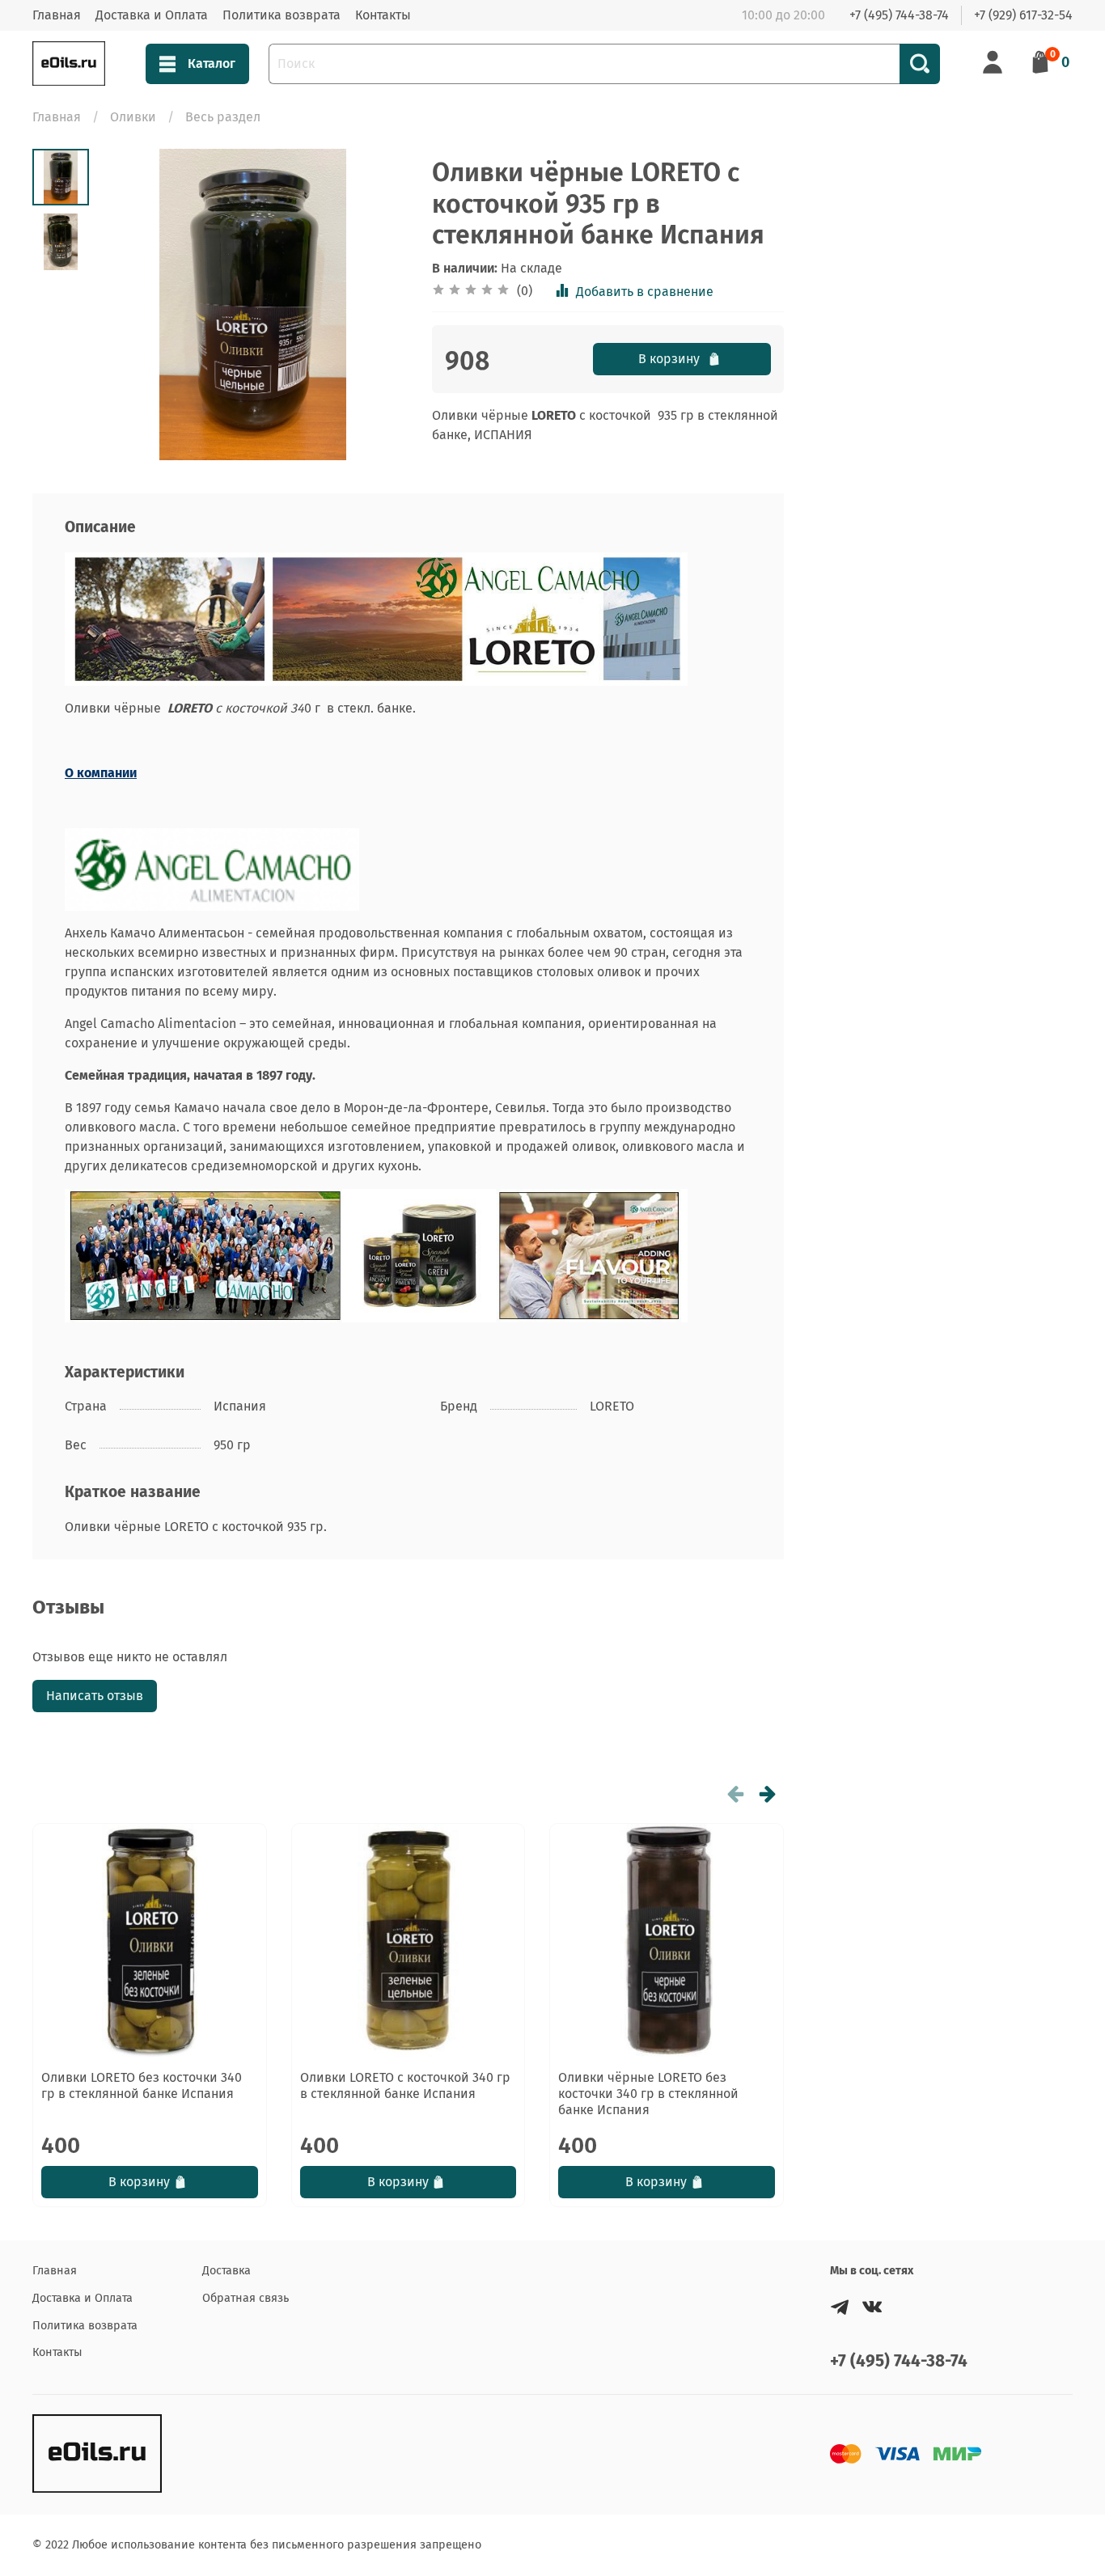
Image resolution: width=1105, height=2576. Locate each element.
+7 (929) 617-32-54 (1023, 15)
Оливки (133, 117)
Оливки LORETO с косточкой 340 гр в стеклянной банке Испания (405, 2085)
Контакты (383, 15)
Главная (57, 15)
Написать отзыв (95, 1696)
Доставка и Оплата (152, 15)
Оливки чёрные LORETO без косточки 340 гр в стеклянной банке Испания (648, 2094)
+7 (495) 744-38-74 (899, 15)
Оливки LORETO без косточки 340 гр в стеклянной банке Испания (142, 2085)
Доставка (227, 2271)
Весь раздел (223, 117)
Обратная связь (246, 2298)
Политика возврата (282, 15)
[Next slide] (375, 305)
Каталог (212, 63)
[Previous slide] (129, 305)
